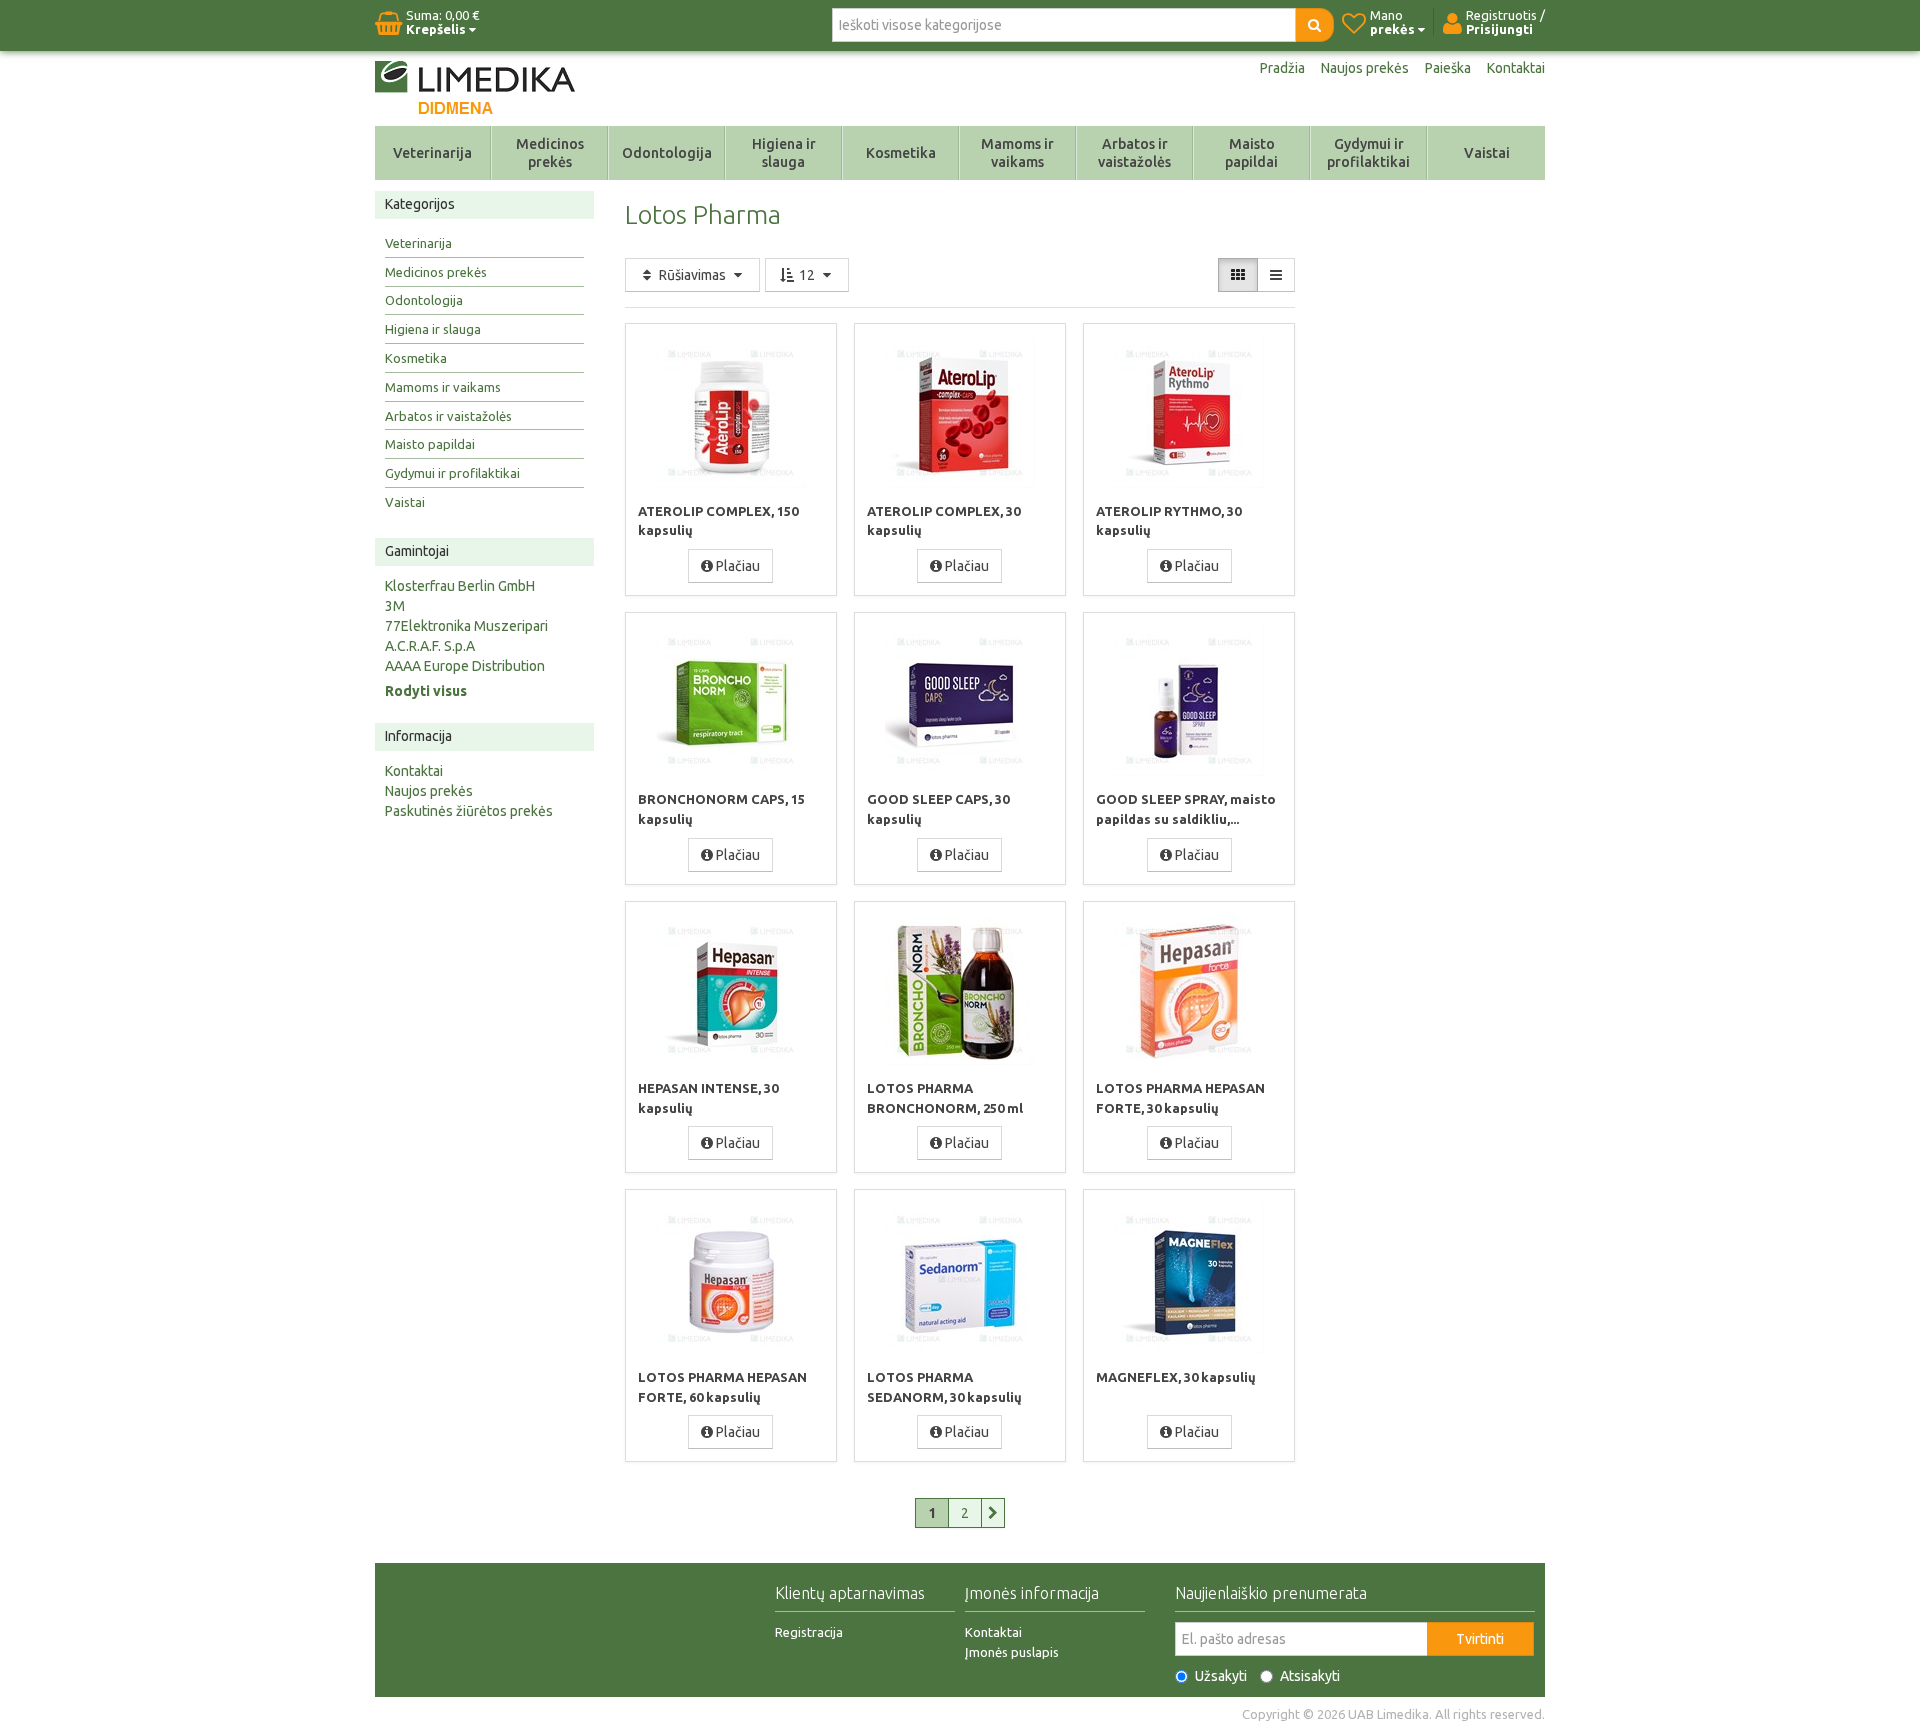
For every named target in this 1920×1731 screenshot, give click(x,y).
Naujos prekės (1365, 68)
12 (807, 275)
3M (395, 606)
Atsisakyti (1310, 1676)
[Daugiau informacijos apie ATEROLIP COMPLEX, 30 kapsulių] (960, 412)
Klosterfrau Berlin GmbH (460, 586)
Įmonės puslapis (1012, 1652)
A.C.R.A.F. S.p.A (430, 646)
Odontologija (667, 153)
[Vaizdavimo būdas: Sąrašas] (1276, 275)
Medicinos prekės (550, 153)
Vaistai (1487, 153)
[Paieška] (1314, 25)
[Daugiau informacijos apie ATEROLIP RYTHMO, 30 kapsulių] (1189, 412)
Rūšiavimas (692, 275)
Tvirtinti (1480, 1639)
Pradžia (1282, 68)
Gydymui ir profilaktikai (1368, 153)
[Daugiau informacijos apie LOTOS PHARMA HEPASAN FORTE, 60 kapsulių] (731, 1278)
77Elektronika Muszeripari (466, 626)
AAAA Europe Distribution (465, 666)
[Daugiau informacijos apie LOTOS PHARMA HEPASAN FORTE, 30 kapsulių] (1189, 990)
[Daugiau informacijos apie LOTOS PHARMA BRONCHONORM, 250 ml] (960, 990)
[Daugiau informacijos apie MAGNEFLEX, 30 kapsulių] (1189, 1278)
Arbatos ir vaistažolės (1134, 153)
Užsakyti (1221, 1676)
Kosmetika (901, 153)
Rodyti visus (426, 691)
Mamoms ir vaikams (1017, 153)
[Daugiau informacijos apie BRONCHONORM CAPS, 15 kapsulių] (731, 701)
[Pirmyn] (993, 1513)
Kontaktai (1516, 68)
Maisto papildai (1251, 153)
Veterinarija (432, 153)
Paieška (1448, 68)
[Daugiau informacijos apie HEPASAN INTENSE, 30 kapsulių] (731, 990)
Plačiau (736, 566)
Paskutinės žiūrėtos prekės (469, 811)
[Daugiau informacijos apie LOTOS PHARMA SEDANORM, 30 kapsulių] (960, 1278)
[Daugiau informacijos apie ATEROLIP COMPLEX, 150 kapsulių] (731, 412)
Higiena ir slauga (784, 153)
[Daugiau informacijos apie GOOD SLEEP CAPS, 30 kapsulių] (960, 701)
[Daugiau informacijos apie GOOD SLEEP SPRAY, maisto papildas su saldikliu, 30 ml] (1189, 701)
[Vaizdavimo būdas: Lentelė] (1238, 275)
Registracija (809, 1632)
